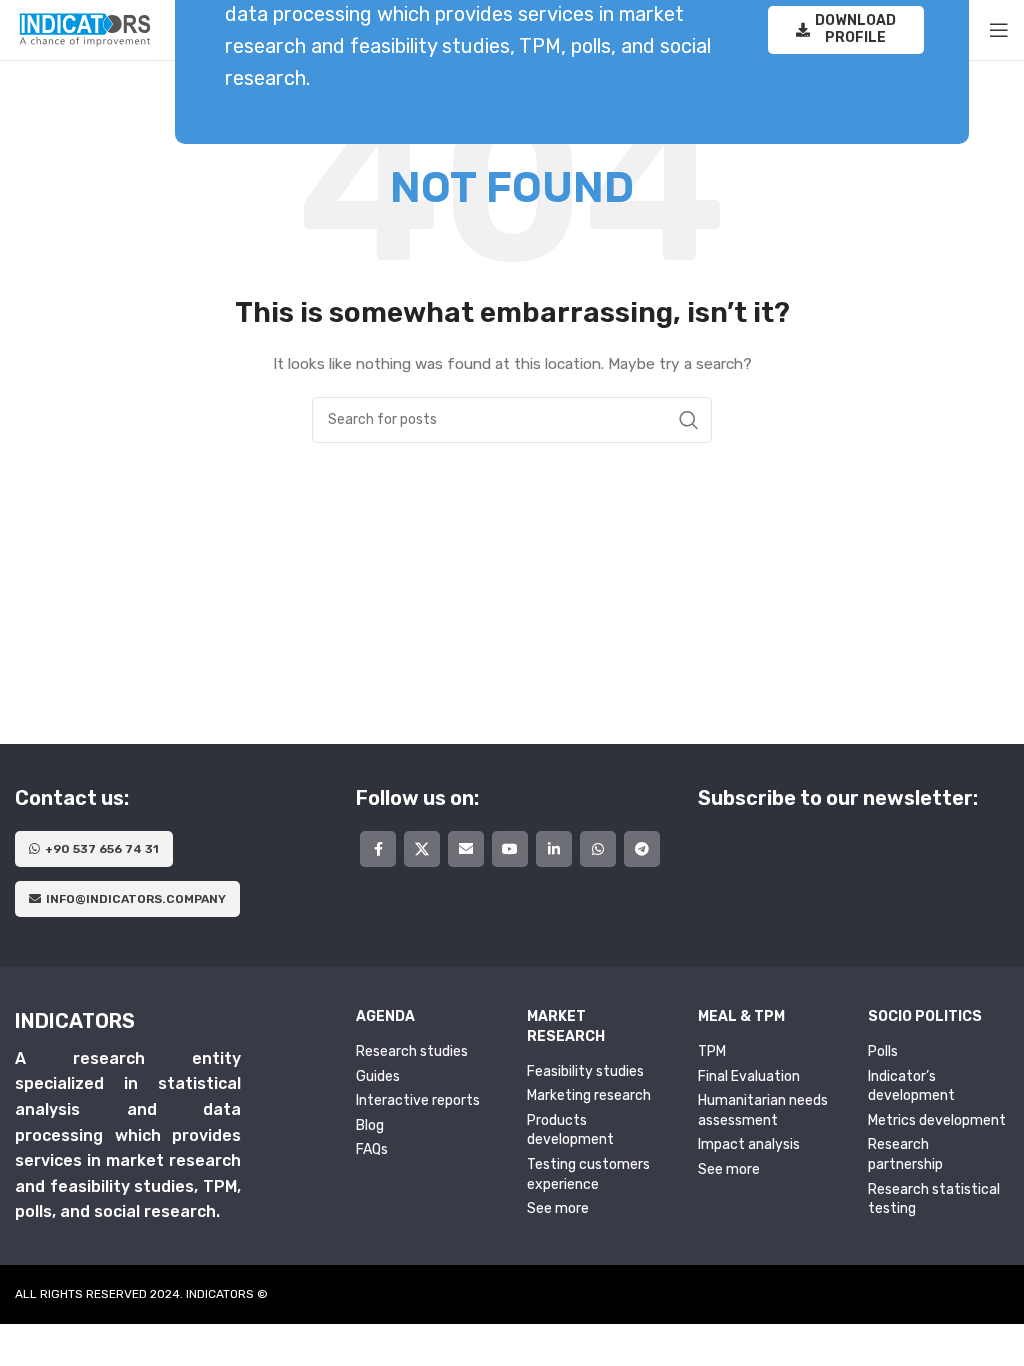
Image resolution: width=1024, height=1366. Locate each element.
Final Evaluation (749, 1076)
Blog (370, 1125)
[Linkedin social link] (554, 849)
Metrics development (937, 1120)
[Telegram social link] (642, 849)
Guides (378, 1076)
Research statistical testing (934, 1199)
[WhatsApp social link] (598, 849)
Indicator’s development (911, 1086)
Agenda (385, 1016)
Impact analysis (749, 1144)
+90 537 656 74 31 (102, 849)
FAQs (372, 1149)
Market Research (566, 1026)
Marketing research (589, 1095)
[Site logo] (85, 29)
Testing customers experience (588, 1174)
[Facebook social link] (378, 849)
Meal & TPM (741, 1016)
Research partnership (905, 1154)
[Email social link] (466, 849)
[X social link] (422, 849)
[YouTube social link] (510, 849)
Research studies (412, 1051)
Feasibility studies (585, 1071)
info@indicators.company (136, 899)
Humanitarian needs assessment (763, 1110)
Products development (570, 1130)
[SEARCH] (689, 420)
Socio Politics (925, 1016)
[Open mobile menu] (999, 30)
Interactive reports (418, 1100)
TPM (712, 1051)
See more (558, 1208)
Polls (883, 1051)
